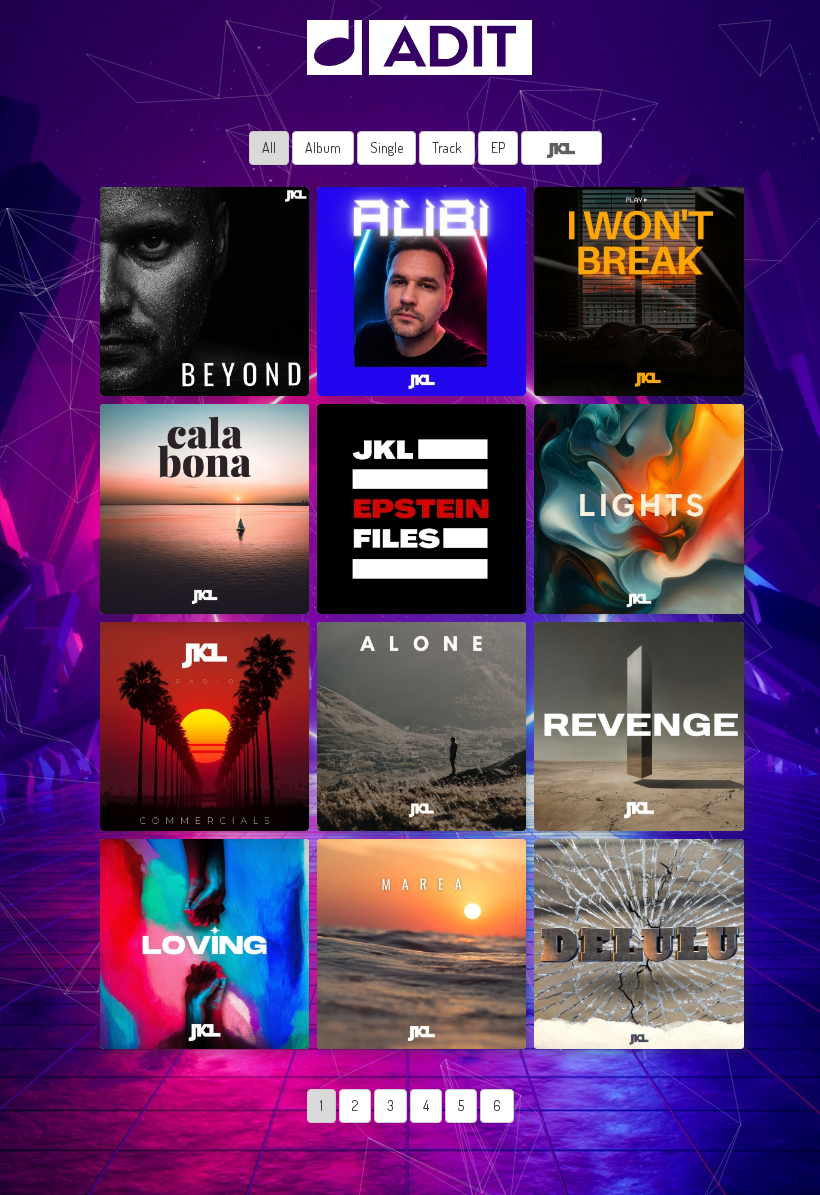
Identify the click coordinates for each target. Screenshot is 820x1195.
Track (447, 147)
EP (498, 147)
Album (323, 147)
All (269, 147)
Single (386, 147)
